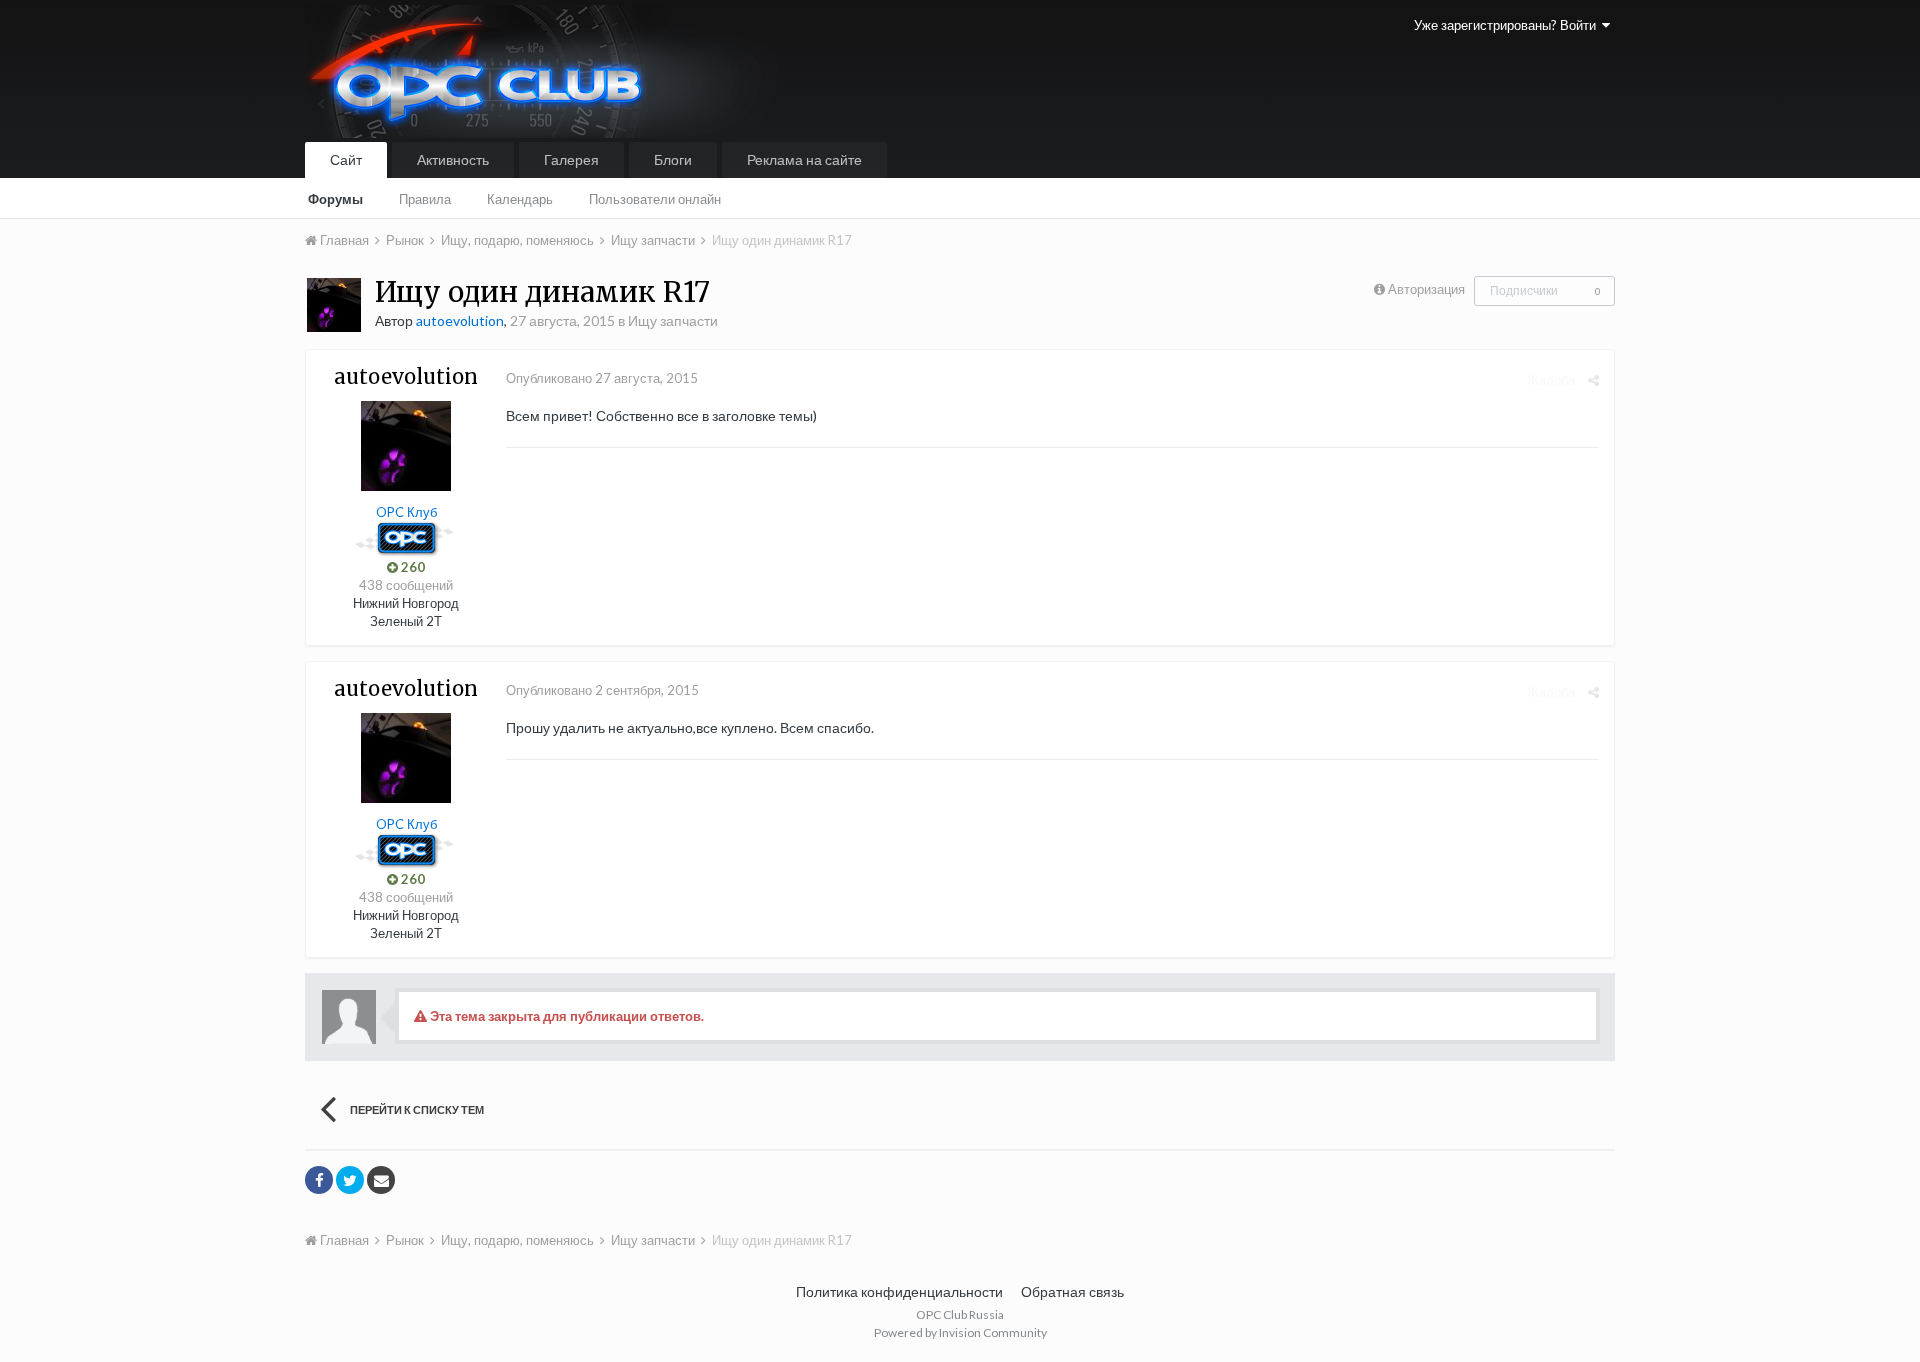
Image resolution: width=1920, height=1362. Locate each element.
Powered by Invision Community (960, 1332)
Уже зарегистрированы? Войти (1508, 25)
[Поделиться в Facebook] (319, 1180)
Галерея (571, 159)
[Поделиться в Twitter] (350, 1180)
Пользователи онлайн (655, 199)
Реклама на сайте (804, 159)
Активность (453, 159)
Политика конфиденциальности (899, 1291)
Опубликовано (602, 378)
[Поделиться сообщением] (1593, 380)
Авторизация (1426, 289)
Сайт (346, 159)
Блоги (673, 159)
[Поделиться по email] (381, 1180)
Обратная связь (1072, 1291)
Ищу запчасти (673, 320)
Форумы (335, 199)
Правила (425, 199)
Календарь (520, 199)
